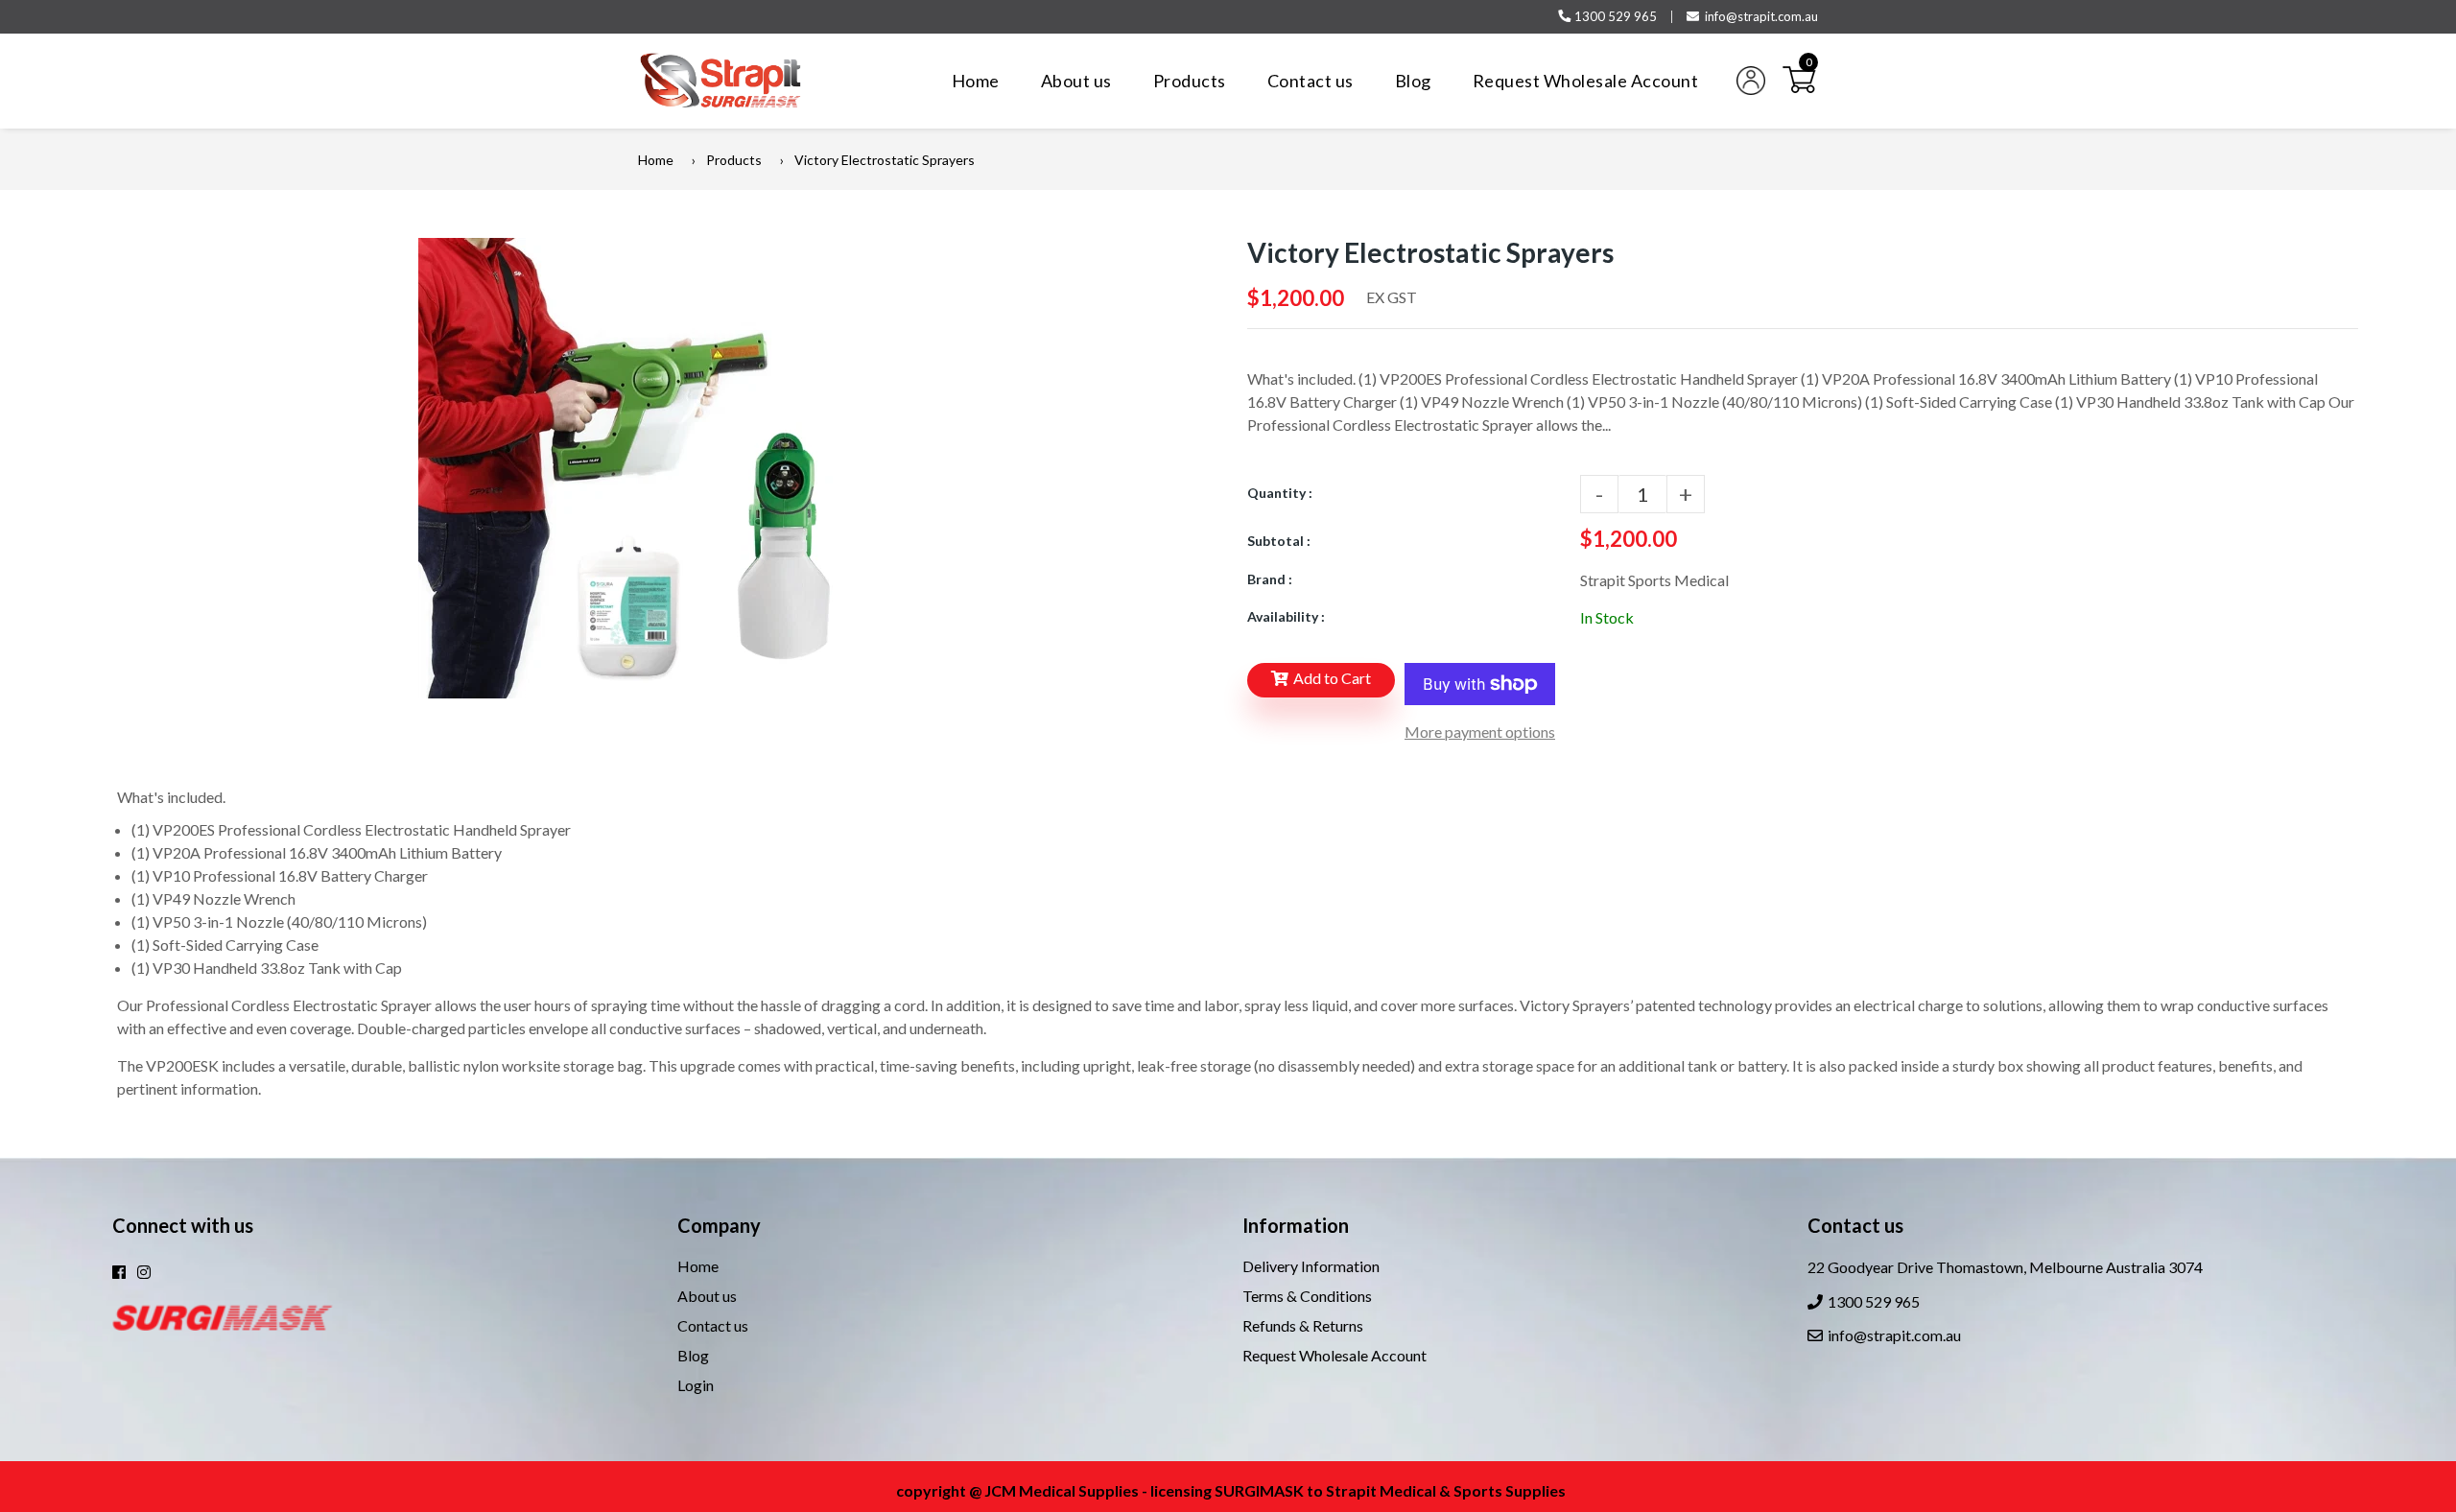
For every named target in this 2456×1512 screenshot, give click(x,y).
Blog (693, 1355)
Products (734, 160)
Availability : (1286, 616)
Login (696, 1385)
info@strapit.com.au (1761, 16)
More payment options (1480, 732)
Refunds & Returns (1303, 1325)
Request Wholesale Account (1334, 1355)
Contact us (713, 1325)
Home (656, 160)
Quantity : (1280, 493)
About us (707, 1296)
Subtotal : (1279, 541)
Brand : (1270, 579)
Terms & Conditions (1307, 1296)
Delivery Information (1311, 1266)
